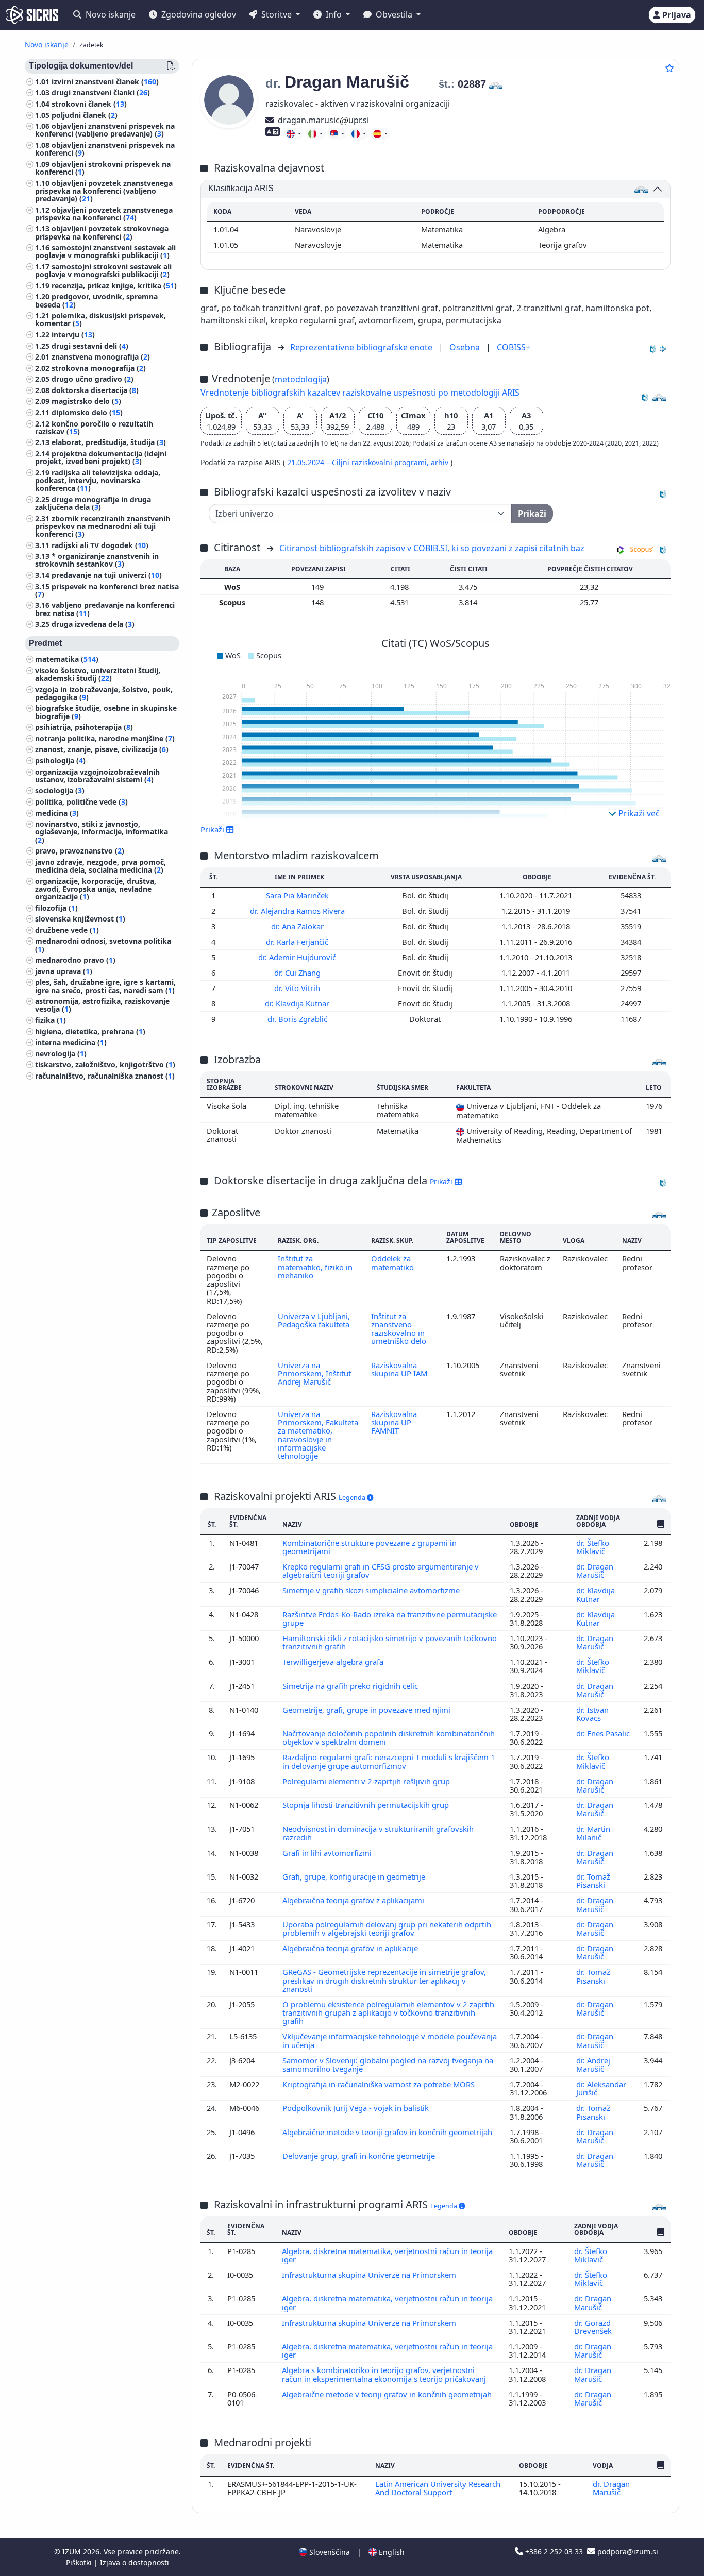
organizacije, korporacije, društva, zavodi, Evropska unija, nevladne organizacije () (96, 889)
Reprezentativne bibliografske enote (362, 347)
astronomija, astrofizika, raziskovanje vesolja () (102, 1005)
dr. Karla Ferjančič (298, 942)
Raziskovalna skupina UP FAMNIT (394, 1422)
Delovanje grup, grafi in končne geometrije (360, 2156)
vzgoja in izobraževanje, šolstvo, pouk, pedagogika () (104, 693)
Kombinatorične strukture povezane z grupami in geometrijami (370, 1547)
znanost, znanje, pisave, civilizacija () (102, 750)
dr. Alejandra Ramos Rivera (298, 911)
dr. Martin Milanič (593, 1833)
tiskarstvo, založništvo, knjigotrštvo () (105, 1065)
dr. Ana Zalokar (298, 926)
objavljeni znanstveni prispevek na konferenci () (105, 149)
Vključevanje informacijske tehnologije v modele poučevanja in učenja (390, 2040)
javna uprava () (64, 971)
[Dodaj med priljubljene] (669, 68)
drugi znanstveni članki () (101, 93)
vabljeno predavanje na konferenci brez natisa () (105, 609)
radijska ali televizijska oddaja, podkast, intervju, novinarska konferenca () (98, 480)
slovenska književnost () (80, 919)
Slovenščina (329, 2552)
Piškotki (80, 2562)
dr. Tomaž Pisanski (593, 1881)
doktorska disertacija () (95, 390)
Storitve (276, 14)
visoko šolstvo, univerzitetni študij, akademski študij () (98, 674)
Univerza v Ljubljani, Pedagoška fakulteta (314, 1320)
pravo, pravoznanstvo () (80, 851)
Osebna (466, 347)
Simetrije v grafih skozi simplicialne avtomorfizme (372, 1590)
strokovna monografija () (99, 368)
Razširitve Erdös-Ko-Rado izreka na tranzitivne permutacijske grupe (390, 1618)
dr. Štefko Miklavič (593, 1547)
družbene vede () (67, 930)
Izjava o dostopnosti (135, 2562)
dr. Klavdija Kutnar (298, 1003)
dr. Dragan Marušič (595, 1571)
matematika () (67, 660)
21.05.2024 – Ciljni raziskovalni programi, (359, 462)
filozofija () (56, 908)
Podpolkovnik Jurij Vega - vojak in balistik (357, 2108)
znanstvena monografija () (101, 357)
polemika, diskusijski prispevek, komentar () (100, 320)
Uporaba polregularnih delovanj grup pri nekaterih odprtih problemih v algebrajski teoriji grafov (387, 1929)
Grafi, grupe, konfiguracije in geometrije (355, 1876)
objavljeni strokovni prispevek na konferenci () (103, 168)
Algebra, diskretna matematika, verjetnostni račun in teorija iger (387, 2255)
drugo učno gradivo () (93, 379)
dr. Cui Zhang (298, 973)
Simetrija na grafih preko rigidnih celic (351, 1686)
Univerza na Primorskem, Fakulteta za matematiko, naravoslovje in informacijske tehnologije (318, 1435)
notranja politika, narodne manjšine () (105, 738)
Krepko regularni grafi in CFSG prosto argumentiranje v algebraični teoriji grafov (381, 1571)
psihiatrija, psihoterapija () (84, 728)
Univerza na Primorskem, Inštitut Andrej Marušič (314, 1374)
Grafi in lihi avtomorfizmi (328, 1853)
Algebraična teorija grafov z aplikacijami (354, 1900)
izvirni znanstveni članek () (105, 82)
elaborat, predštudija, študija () (109, 443)
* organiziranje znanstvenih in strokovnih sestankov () (97, 560)
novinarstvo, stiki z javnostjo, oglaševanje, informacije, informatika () (102, 832)
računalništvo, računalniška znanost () (105, 1076)
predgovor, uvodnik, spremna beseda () (96, 301)
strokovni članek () (89, 104)
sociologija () (60, 791)
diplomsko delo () (87, 412)
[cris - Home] (32, 15)
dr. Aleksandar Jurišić (601, 2088)
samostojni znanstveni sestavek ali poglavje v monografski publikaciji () (105, 252)
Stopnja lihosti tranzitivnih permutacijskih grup (367, 1805)
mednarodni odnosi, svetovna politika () (103, 945)
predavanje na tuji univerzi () (107, 575)
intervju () (73, 335)
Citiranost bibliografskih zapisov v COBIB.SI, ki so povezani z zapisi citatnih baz (432, 548)
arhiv (441, 462)
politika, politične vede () (81, 802)
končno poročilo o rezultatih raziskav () (94, 428)
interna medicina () (71, 1043)
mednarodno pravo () (75, 960)
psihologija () (60, 761)
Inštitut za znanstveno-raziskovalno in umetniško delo (399, 1329)
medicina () (57, 813)
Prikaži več (638, 813)
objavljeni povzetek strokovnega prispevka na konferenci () (102, 233)
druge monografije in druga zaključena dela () (93, 503)
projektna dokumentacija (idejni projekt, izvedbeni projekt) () (101, 457)
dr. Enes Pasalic (603, 1733)
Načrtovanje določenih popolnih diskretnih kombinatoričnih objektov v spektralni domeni (389, 1737)
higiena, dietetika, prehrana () (90, 1031)
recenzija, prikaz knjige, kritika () (114, 286)
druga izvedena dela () (93, 625)
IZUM (73, 2552)
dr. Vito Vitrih (298, 988)
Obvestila (394, 14)
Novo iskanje (110, 14)
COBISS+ (514, 347)
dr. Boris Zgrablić (298, 1019)
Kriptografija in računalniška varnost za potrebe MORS (380, 2084)
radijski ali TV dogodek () (100, 545)
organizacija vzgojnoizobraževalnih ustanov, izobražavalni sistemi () (97, 776)
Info (334, 14)
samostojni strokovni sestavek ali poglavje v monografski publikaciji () (103, 270)
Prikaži (442, 1181)
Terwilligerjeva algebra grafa (334, 1662)
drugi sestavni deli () (90, 346)
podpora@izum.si (627, 2552)
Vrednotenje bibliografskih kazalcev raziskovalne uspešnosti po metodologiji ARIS (360, 393)
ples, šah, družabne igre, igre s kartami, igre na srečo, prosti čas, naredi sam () (105, 986)
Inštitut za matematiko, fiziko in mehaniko (315, 1267)
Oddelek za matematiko (392, 1263)
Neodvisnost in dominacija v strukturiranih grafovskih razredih (378, 1833)
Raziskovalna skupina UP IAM (399, 1369)
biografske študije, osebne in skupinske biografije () (106, 712)
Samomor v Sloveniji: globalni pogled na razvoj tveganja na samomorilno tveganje (388, 2065)
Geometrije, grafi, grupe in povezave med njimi (367, 1710)
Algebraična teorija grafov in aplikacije (351, 1948)
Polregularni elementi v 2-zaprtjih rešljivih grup (367, 1781)
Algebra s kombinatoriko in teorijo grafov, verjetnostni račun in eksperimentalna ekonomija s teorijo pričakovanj (385, 2374)
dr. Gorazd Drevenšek (594, 2327)
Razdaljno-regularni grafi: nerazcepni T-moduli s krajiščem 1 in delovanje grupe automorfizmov (389, 1761)
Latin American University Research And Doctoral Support (438, 2488)
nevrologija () (61, 1054)
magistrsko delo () (86, 402)
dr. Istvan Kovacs (592, 1714)
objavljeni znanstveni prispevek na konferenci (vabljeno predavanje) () (105, 130)
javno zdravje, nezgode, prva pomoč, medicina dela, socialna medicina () (100, 866)
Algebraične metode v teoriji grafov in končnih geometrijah (388, 2132)
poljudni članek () (85, 115)
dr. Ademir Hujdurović (298, 957)
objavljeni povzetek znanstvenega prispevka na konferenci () (104, 214)
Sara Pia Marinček (298, 895)
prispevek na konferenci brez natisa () (107, 590)
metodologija (301, 379)
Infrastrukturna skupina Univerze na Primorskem (370, 2275)
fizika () (51, 1020)
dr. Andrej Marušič (593, 2065)
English (391, 2552)
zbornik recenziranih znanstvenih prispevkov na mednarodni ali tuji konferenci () (103, 526)
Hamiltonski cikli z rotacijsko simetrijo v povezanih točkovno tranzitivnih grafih (390, 1642)
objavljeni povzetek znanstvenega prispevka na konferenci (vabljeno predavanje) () (104, 191)
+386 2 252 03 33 (554, 2552)
